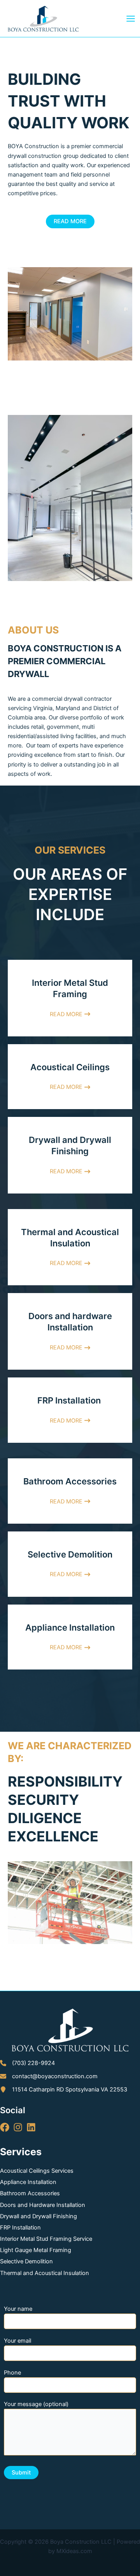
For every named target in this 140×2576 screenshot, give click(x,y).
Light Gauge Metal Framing (36, 2250)
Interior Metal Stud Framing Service (46, 2239)
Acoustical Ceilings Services (37, 2171)
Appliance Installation (28, 2182)
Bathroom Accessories (30, 2193)
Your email (17, 2341)
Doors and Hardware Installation (43, 2205)
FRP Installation (20, 2228)
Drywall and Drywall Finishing (38, 2216)
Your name (18, 2309)
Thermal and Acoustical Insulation (45, 2273)
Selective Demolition (26, 2261)
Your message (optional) (36, 2404)
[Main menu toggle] (131, 19)
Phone (12, 2373)
